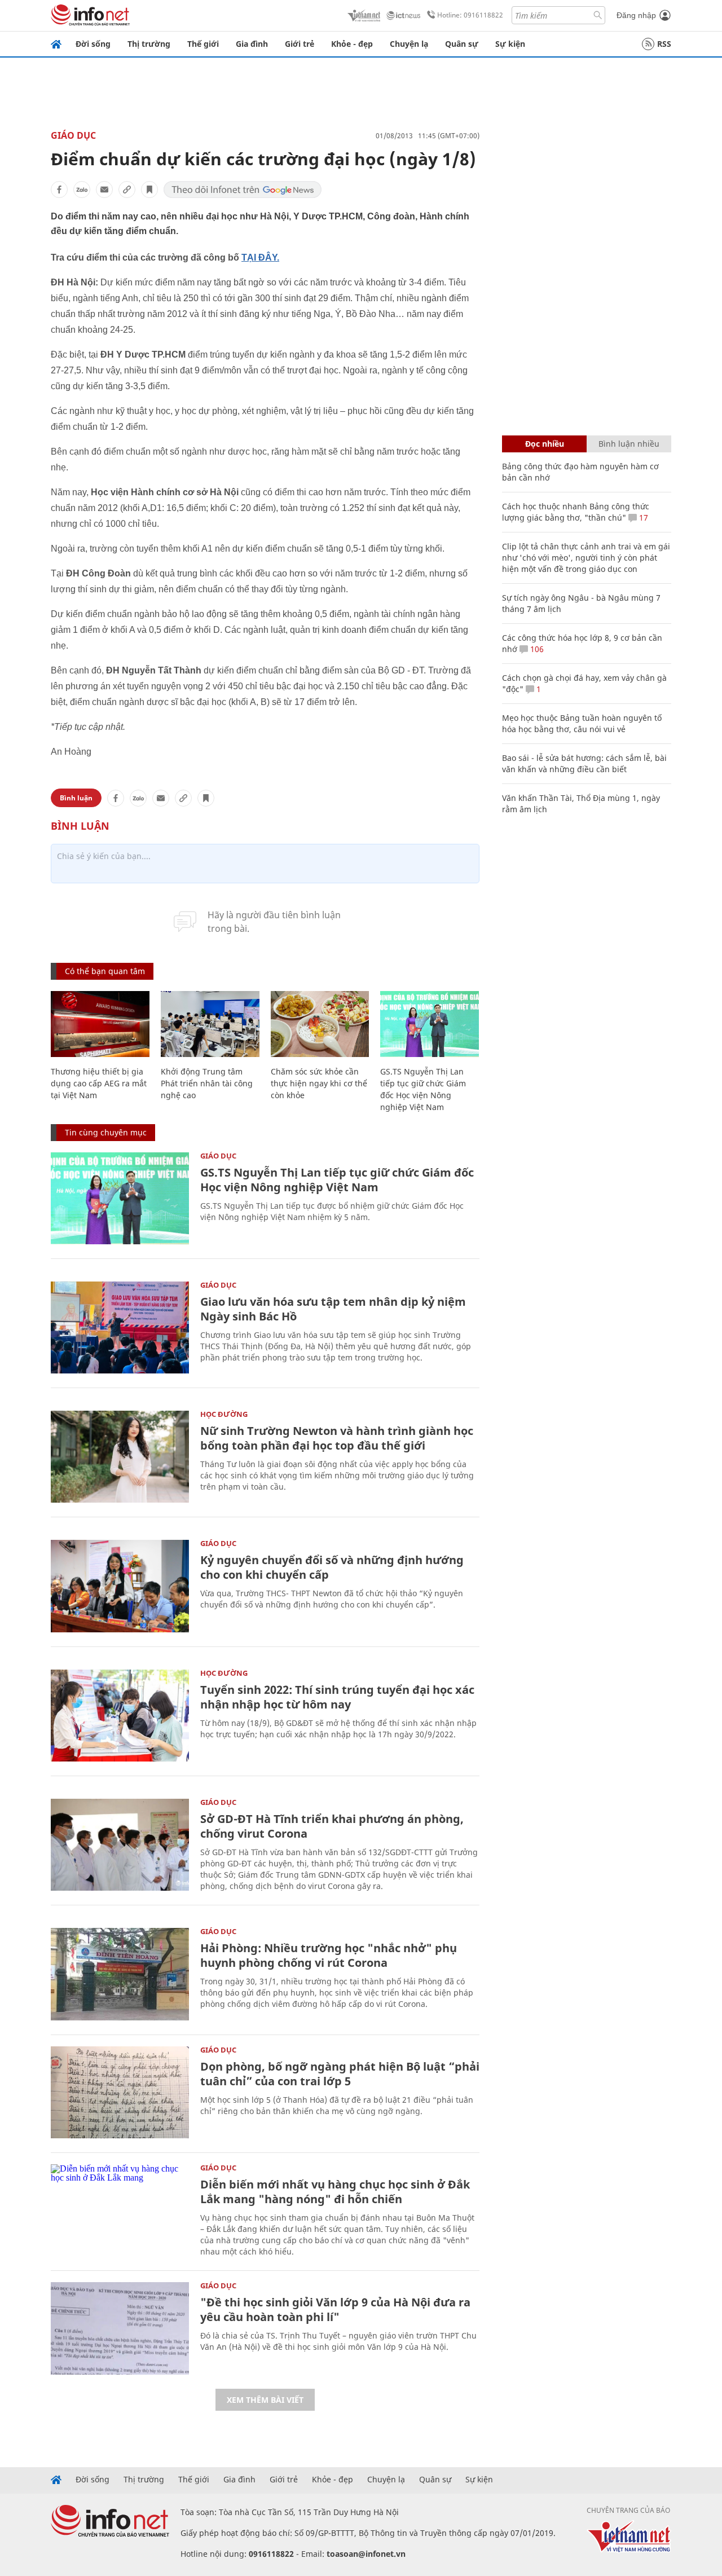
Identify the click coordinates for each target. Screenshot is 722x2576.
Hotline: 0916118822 (470, 15)
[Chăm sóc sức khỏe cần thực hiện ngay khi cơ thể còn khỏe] (320, 1024)
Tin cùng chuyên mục (106, 1132)
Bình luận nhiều (629, 444)
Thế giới (203, 44)
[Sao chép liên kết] (127, 190)
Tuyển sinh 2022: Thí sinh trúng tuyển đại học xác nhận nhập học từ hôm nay (337, 1697)
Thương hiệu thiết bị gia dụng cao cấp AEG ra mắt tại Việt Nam (99, 1083)
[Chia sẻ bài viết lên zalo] (82, 190)
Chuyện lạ (409, 44)
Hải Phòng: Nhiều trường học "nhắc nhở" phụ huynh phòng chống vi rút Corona (329, 1955)
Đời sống (93, 44)
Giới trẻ (300, 44)
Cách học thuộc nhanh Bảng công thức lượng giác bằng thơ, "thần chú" (576, 512)
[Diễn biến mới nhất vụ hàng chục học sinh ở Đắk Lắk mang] (120, 2210)
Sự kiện (510, 44)
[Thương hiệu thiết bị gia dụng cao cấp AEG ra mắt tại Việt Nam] (100, 1024)
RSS (664, 44)
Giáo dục (73, 135)
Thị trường (149, 44)
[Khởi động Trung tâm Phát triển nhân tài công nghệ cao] (210, 1024)
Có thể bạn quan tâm (105, 971)
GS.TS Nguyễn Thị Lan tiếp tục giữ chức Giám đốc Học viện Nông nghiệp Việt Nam (337, 1180)
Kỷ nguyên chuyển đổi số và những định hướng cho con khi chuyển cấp (332, 1567)
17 (642, 518)
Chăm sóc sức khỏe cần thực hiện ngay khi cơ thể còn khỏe (319, 1083)
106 (536, 649)
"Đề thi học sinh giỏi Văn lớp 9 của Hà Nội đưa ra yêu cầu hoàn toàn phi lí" (335, 2309)
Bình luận (76, 798)
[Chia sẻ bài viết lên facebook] (59, 190)
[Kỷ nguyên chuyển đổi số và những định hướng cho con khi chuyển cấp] (120, 1586)
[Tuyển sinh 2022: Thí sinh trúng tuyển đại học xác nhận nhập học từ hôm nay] (120, 1716)
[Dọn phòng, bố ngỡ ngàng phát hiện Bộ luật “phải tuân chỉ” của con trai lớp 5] (120, 2092)
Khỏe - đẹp (352, 44)
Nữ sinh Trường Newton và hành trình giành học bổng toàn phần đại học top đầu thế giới (337, 1438)
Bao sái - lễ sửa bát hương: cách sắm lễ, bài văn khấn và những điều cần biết (584, 763)
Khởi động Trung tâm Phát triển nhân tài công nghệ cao (207, 1083)
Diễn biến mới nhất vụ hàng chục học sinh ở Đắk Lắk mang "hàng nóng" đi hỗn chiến (335, 2192)
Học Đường (224, 1414)
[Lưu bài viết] (149, 190)
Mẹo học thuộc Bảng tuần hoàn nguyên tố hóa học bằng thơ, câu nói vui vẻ (582, 723)
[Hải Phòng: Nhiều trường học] (120, 1974)
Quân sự (462, 44)
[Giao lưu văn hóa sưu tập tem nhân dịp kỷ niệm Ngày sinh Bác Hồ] (120, 1327)
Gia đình (252, 44)
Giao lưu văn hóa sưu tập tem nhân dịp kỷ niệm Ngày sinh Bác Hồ (333, 1309)
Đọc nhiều (545, 444)
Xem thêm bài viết (265, 2400)
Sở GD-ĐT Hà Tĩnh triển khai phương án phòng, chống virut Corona (332, 1826)
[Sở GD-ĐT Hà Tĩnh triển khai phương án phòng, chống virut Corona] (120, 1845)
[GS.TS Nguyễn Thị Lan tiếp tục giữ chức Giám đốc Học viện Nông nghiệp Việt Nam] (430, 1024)
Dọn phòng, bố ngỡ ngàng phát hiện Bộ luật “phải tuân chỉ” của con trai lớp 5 (340, 2074)
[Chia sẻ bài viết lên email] (104, 190)
